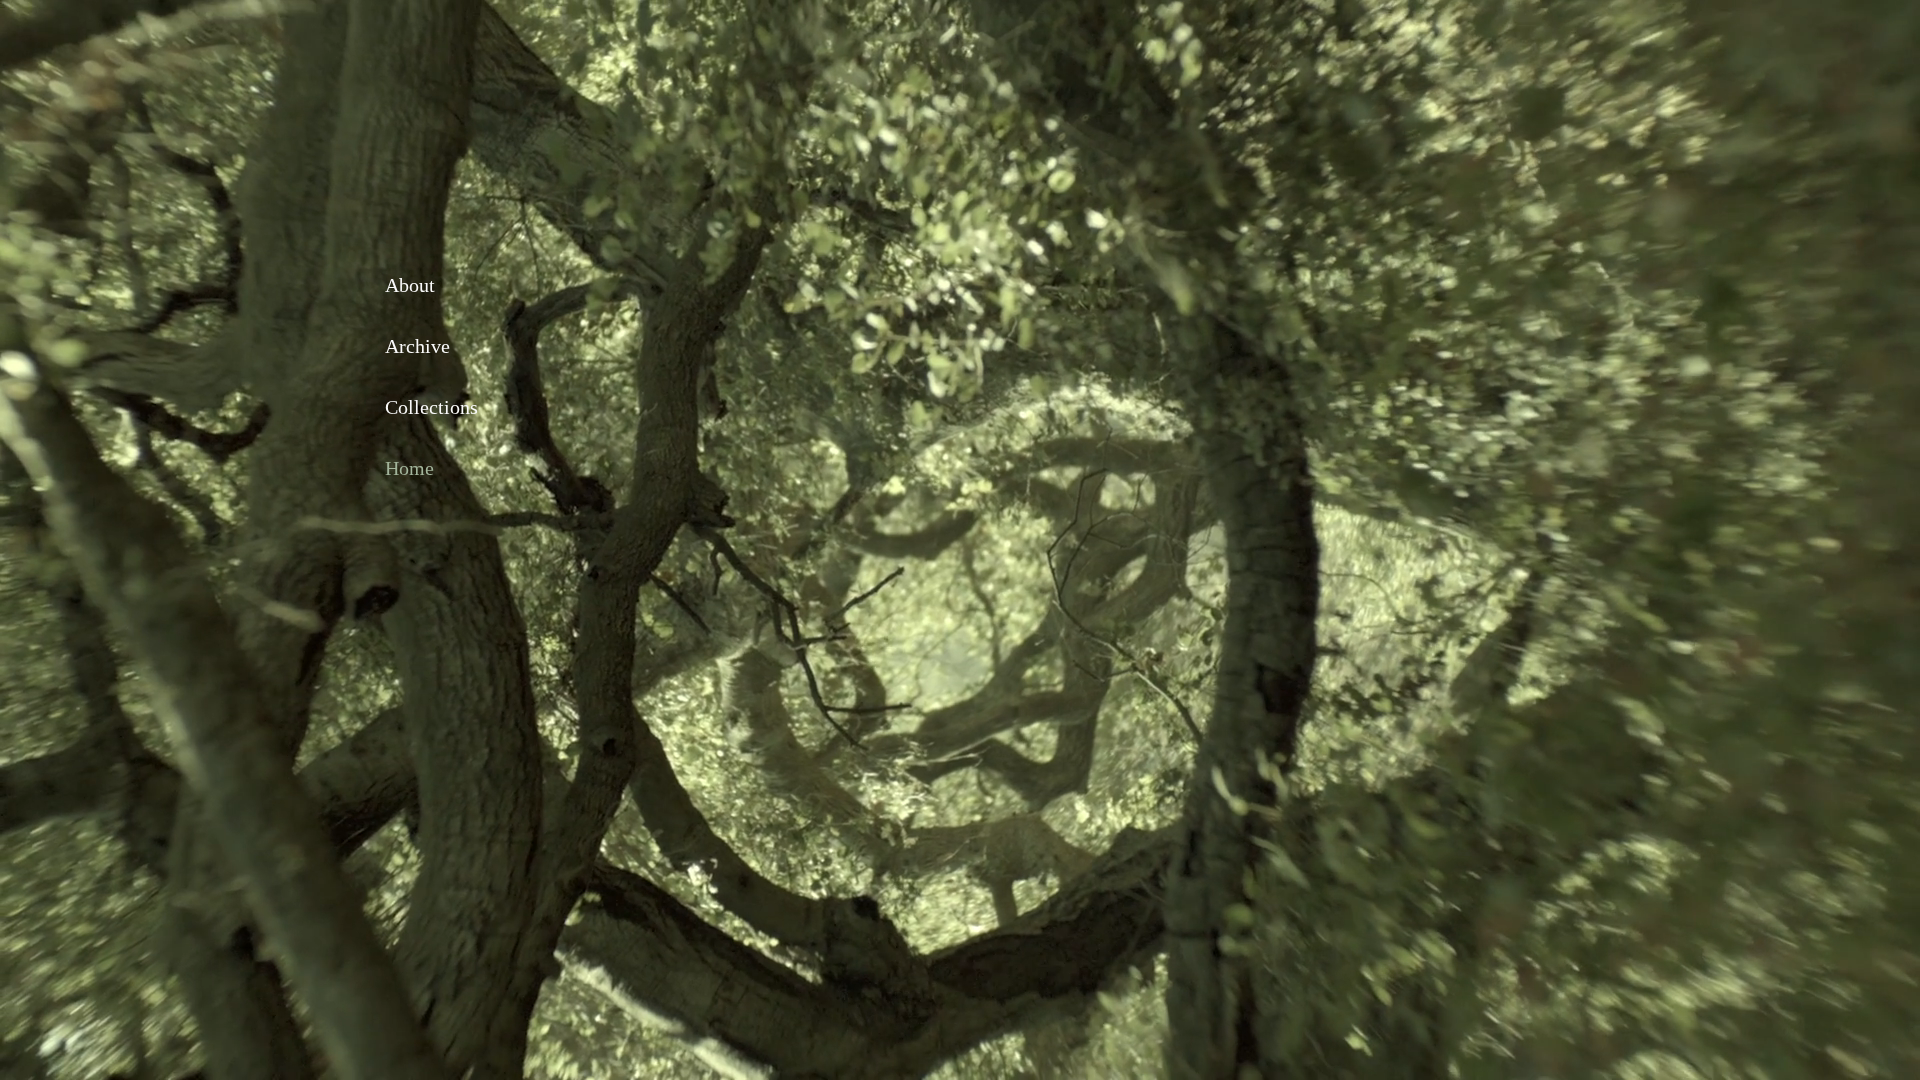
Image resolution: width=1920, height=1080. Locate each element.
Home (409, 468)
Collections (431, 407)
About (410, 285)
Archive (417, 346)
